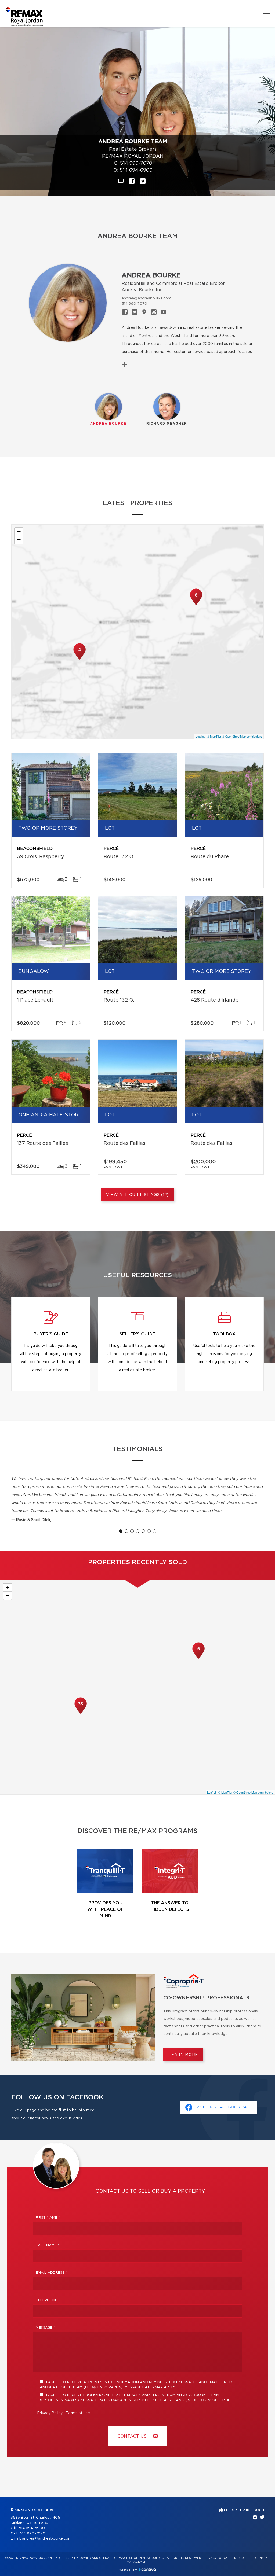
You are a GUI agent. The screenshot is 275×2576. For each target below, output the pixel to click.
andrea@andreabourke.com (146, 298)
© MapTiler (214, 736)
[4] (79, 659)
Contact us (133, 2436)
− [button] (19, 540)
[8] (196, 604)
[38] (81, 1713)
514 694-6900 (136, 170)
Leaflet (200, 736)
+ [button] (19, 532)
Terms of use (78, 2413)
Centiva (147, 2569)
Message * (45, 2328)
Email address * (51, 2273)
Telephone (46, 2300)
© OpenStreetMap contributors (242, 736)
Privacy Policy (50, 2413)
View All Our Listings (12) (137, 1195)
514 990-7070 (136, 163)
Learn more (183, 2055)
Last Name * (48, 2245)
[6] (198, 1658)
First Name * (48, 2218)
